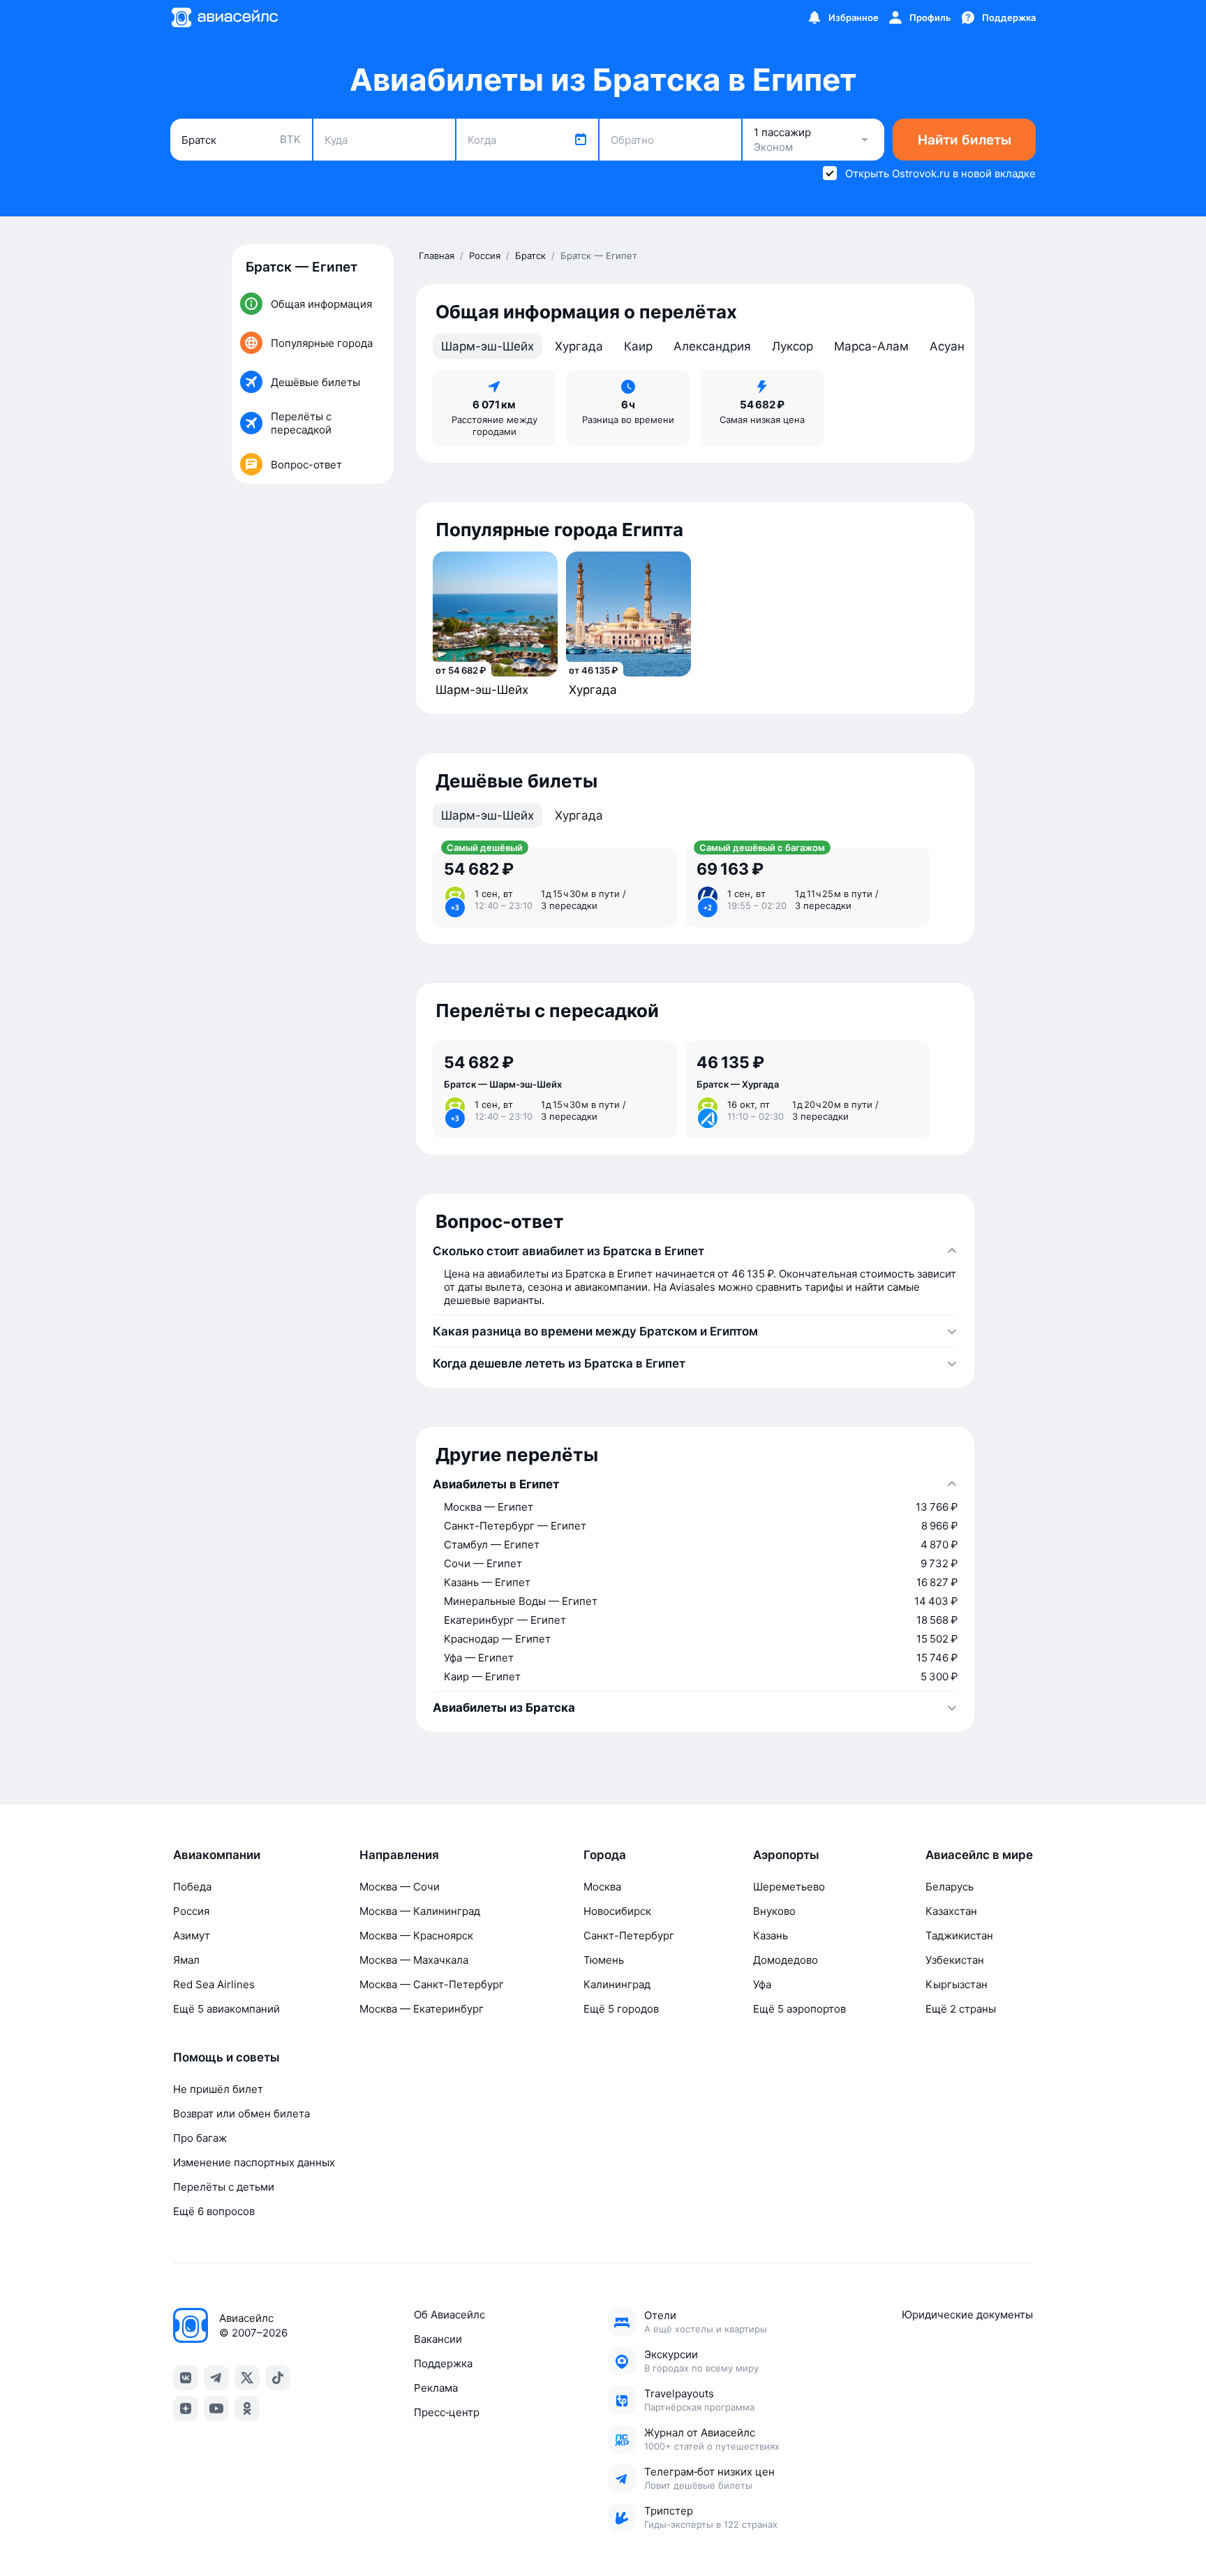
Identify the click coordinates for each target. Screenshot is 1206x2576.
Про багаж (200, 2138)
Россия (191, 1911)
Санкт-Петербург (629, 1935)
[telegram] (216, 2378)
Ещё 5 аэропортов (799, 2009)
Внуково (774, 1911)
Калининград (617, 1984)
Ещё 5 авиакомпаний (226, 2009)
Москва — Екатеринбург (422, 2009)
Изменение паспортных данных (254, 2162)
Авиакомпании (217, 1855)
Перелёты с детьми (224, 2187)
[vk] (186, 2378)
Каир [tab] (638, 346)
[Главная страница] (224, 17)
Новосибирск (617, 1911)
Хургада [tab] (579, 346)
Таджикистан (959, 1935)
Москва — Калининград (420, 1911)
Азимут (192, 1935)
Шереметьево (789, 1887)
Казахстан (951, 1911)
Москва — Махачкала (414, 1960)
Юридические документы (967, 2315)
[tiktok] (278, 2378)
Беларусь (950, 1887)
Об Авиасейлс (449, 2315)
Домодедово (786, 1960)
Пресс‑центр (447, 2412)
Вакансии (438, 2339)
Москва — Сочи (400, 1887)
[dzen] (186, 2408)
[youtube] (216, 2408)
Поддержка (443, 2363)
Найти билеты (965, 140)
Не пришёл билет (218, 2089)
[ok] (247, 2408)
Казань (770, 1935)
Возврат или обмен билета (241, 2114)
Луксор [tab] (792, 346)
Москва (602, 1887)
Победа (192, 1887)
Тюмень (604, 1960)
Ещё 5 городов (621, 2009)
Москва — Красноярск (416, 1935)
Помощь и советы (226, 2057)
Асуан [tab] (947, 346)
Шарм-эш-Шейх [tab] (487, 346)
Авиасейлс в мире (979, 1855)
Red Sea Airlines (214, 1984)
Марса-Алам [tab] (871, 346)
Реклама (436, 2388)
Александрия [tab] (712, 346)
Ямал (186, 1960)
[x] (247, 2378)
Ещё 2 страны (961, 2009)
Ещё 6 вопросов (214, 2211)
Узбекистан (955, 1960)
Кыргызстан (956, 1984)
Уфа (762, 1984)
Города (605, 1855)
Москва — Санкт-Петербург (432, 1984)
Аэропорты (786, 1855)
